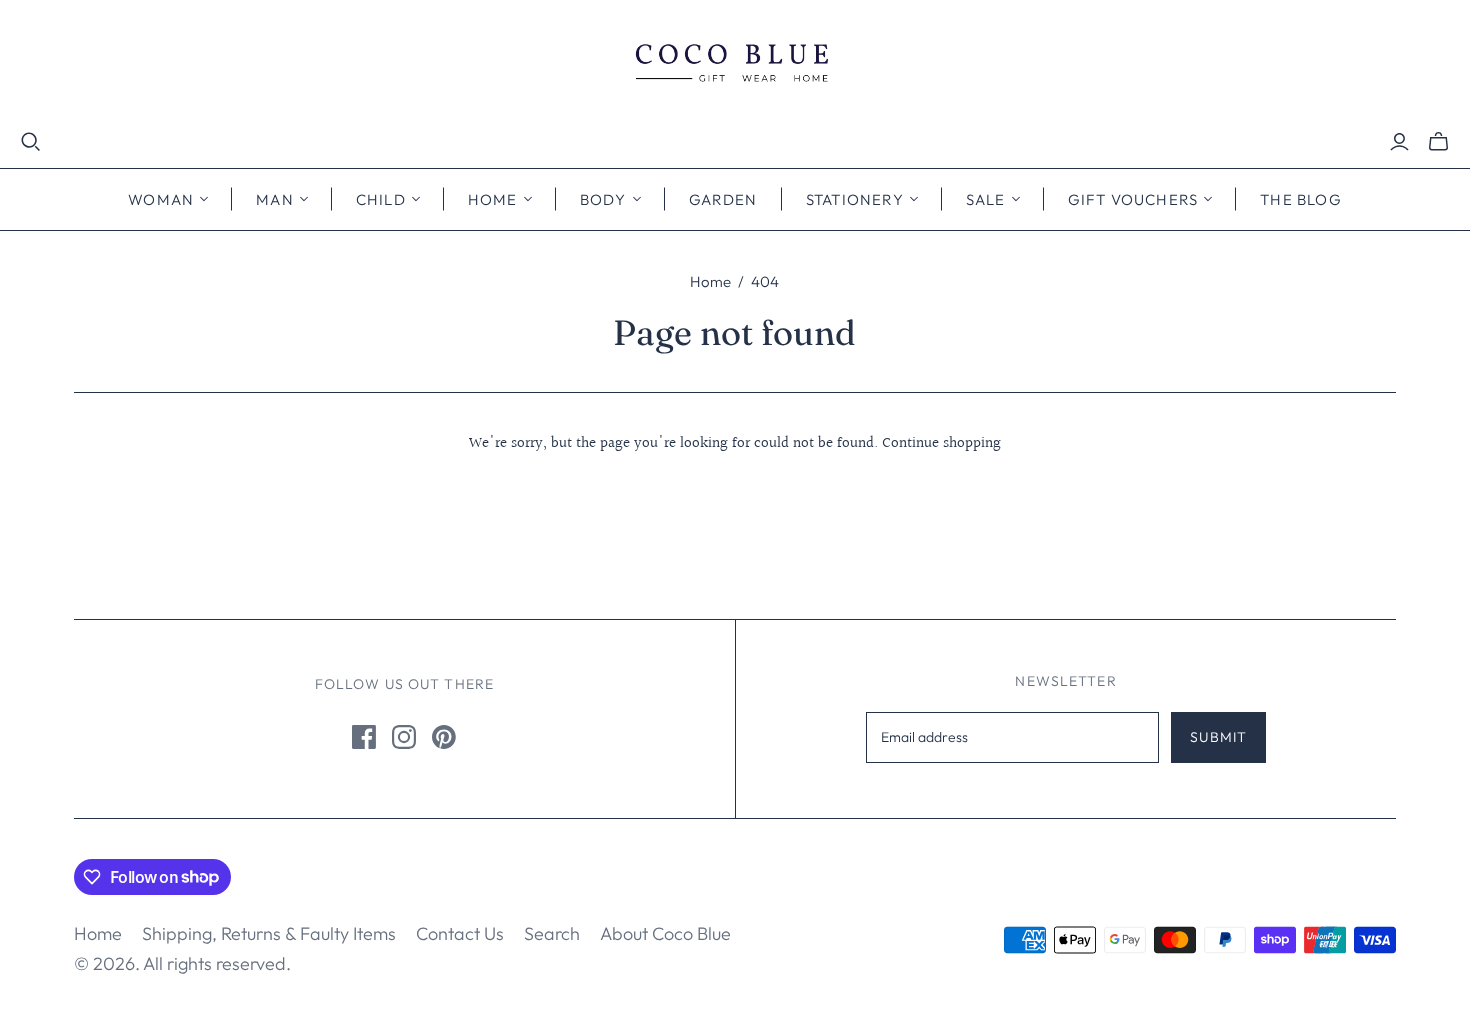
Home (710, 281)
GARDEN (723, 199)
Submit (1218, 737)
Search (552, 933)
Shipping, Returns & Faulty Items (269, 933)
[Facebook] (364, 737)
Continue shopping (941, 443)
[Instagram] (404, 737)
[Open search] (31, 142)
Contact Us (460, 933)
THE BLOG (1301, 199)
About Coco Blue (665, 933)
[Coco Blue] (735, 65)
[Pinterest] (444, 737)
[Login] (1399, 142)
